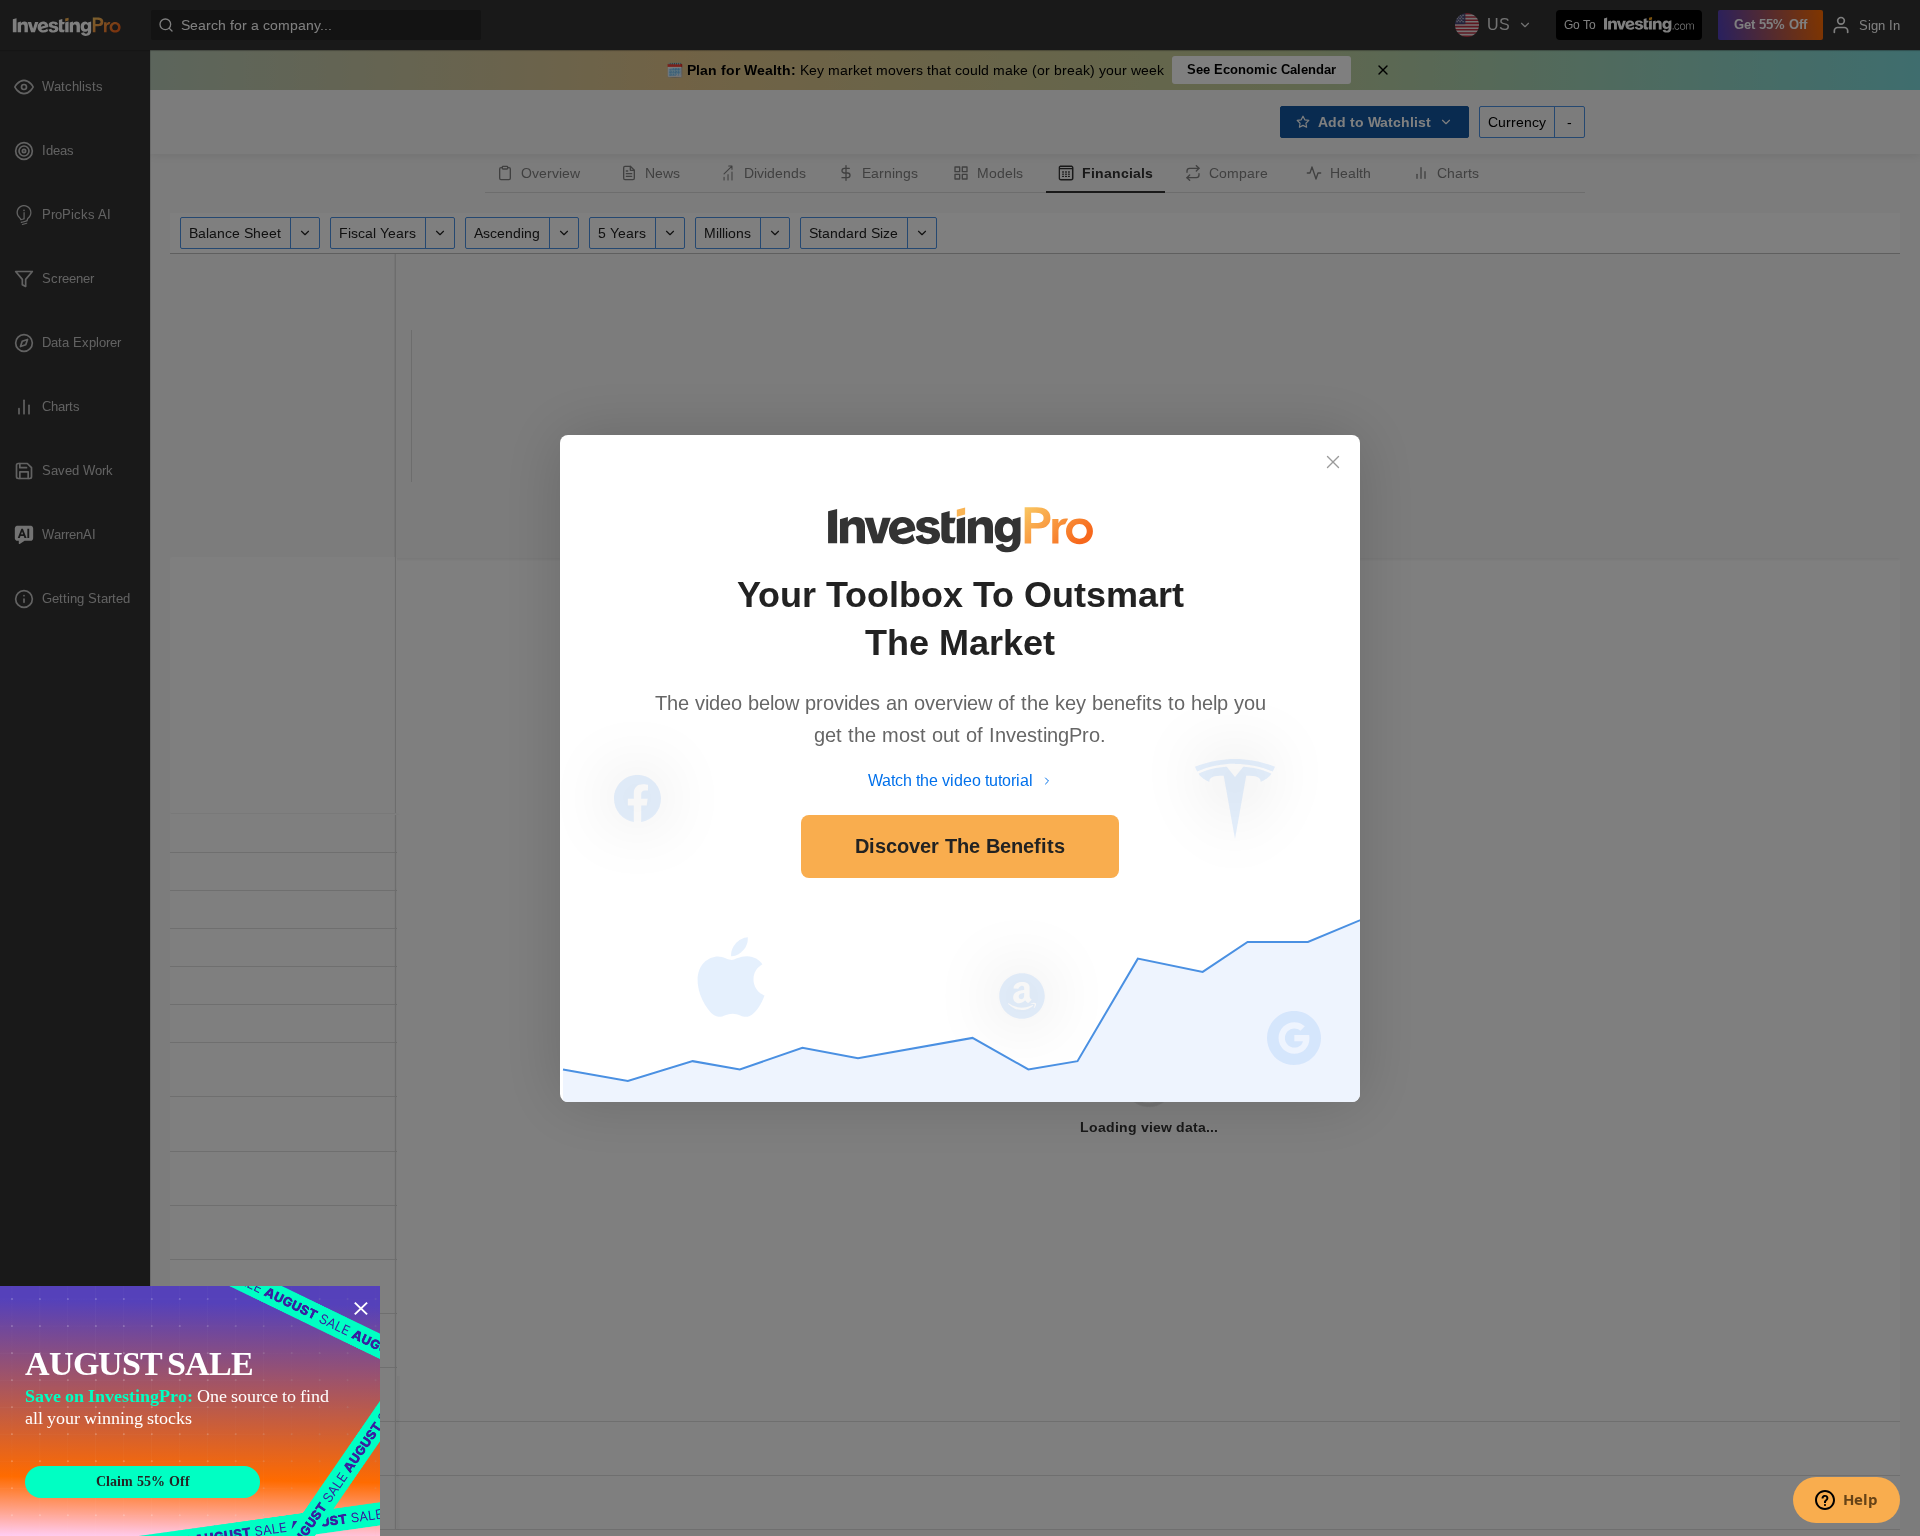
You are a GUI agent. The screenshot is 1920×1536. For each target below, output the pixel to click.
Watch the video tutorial (950, 780)
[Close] (1333, 462)
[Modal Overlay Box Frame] (190, 1411)
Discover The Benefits (960, 846)
